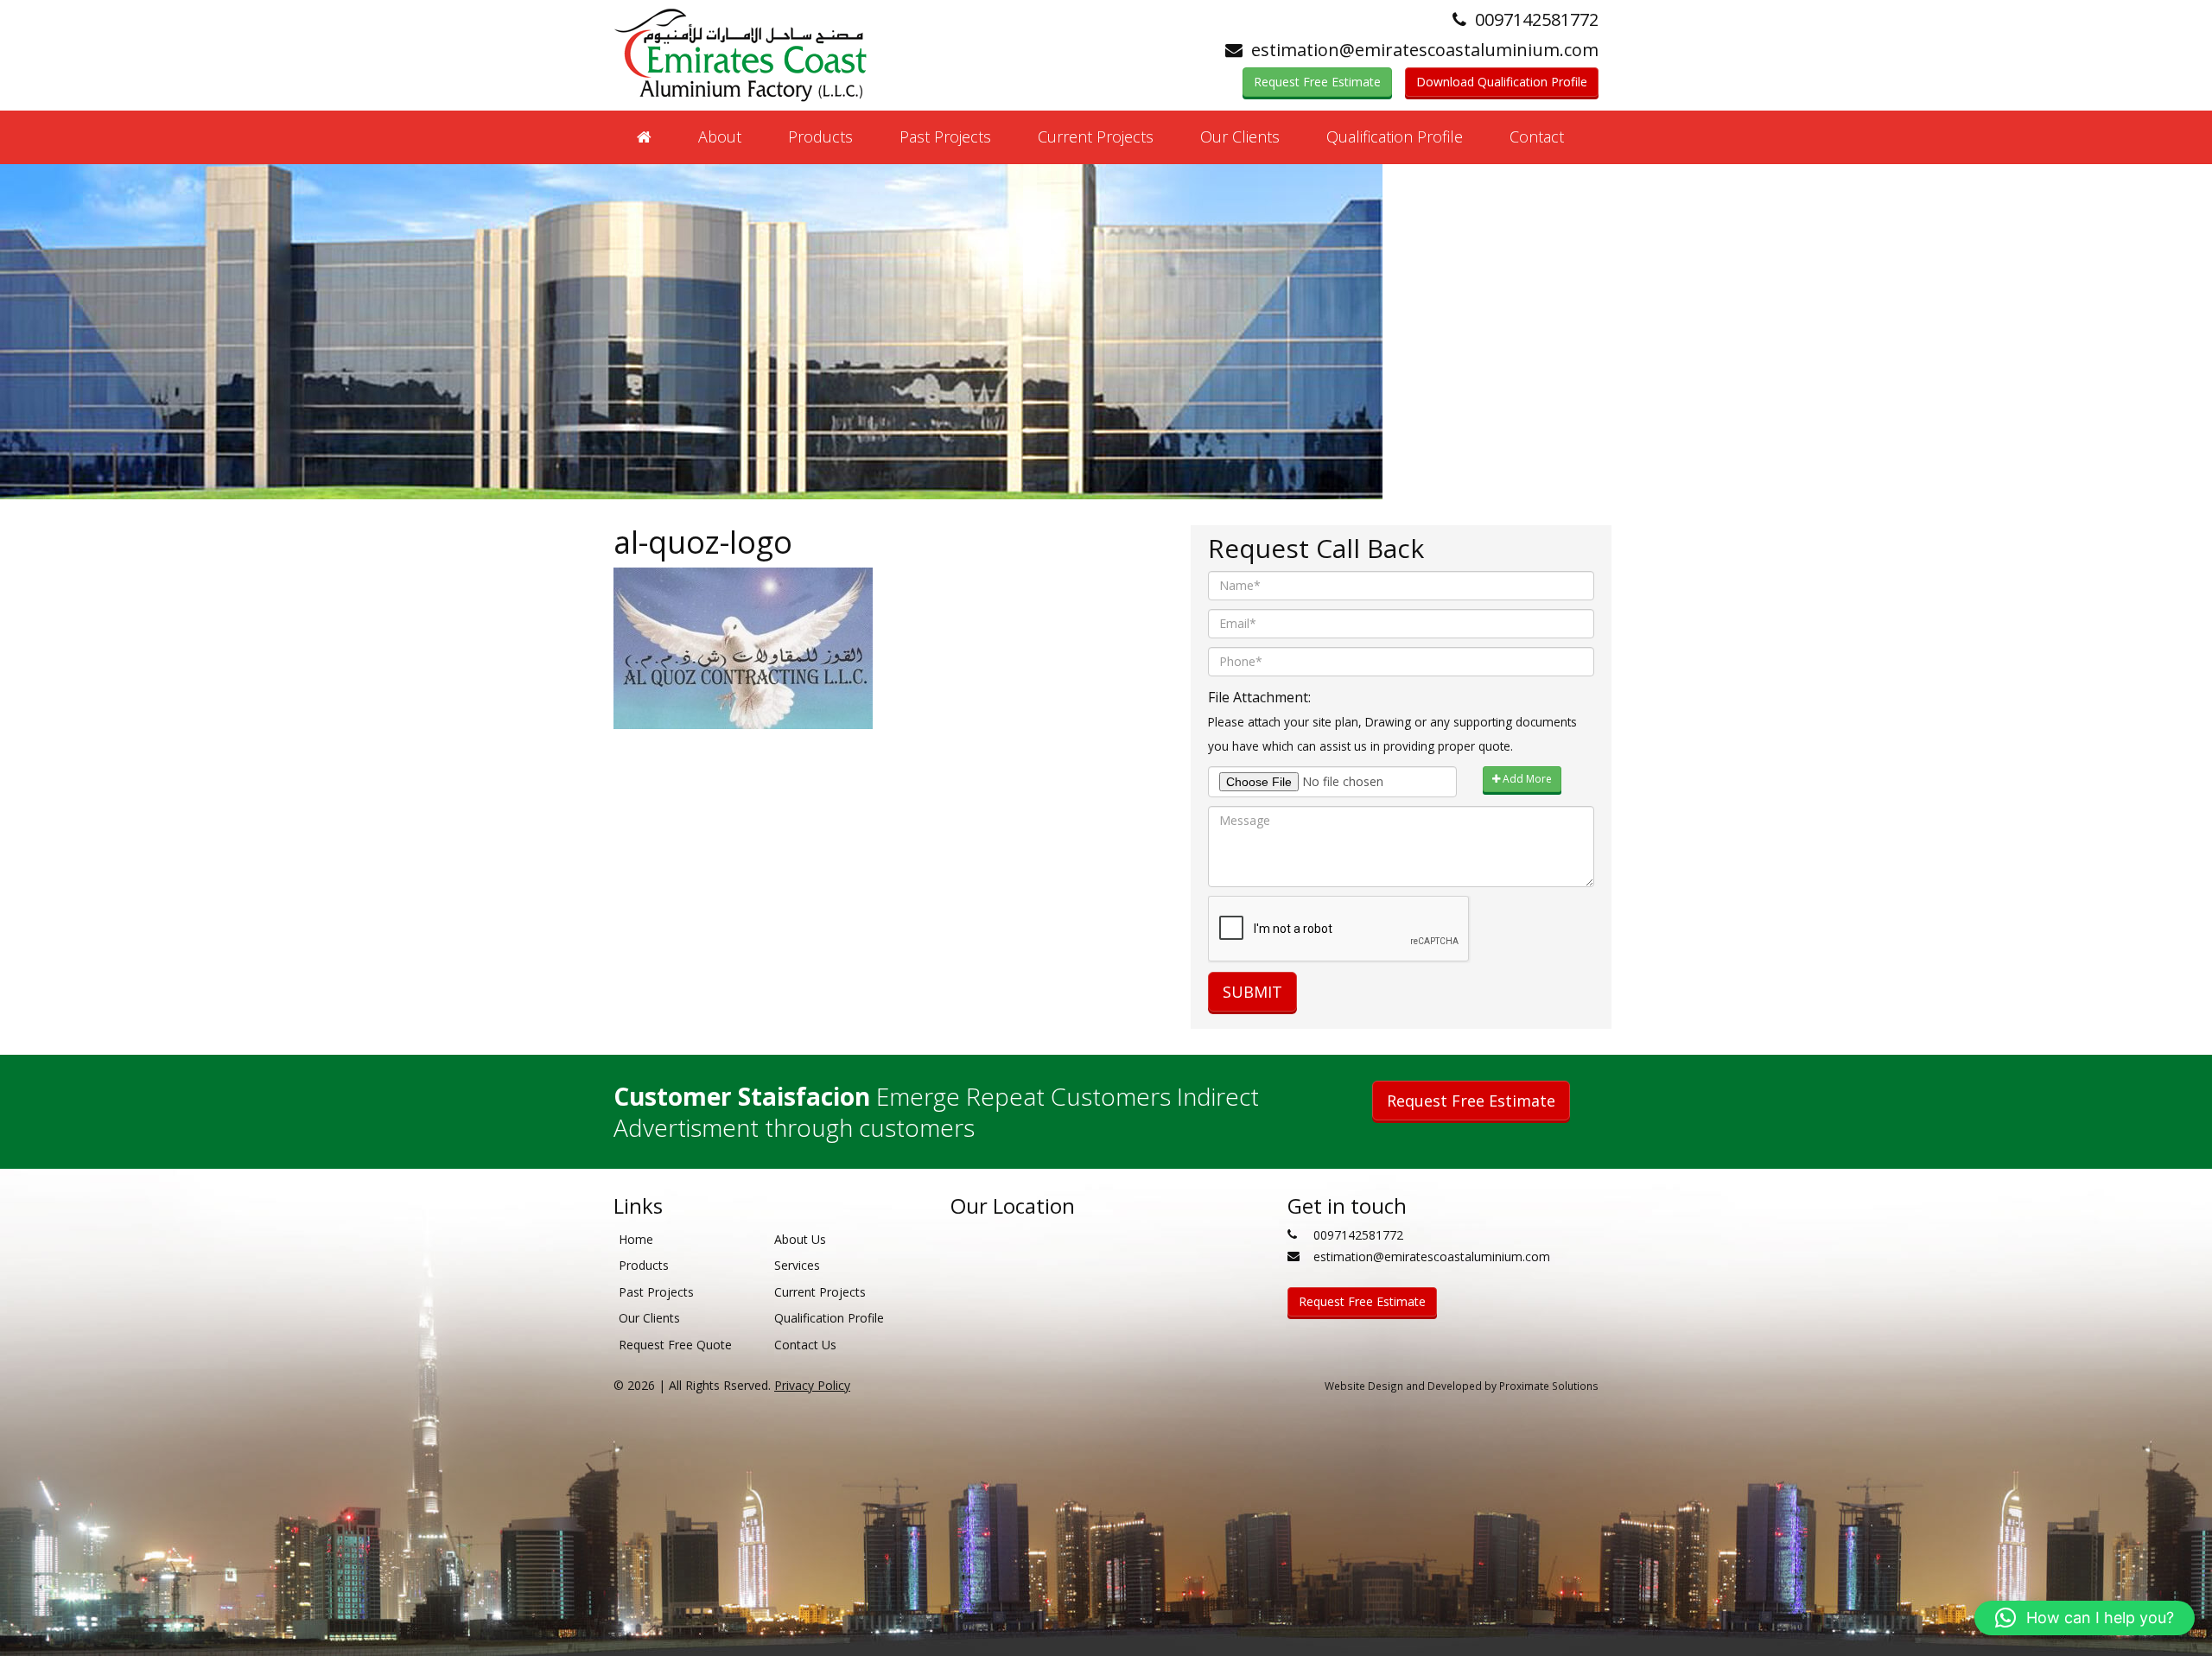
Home (636, 1239)
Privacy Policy (812, 1385)
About (720, 136)
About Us (800, 1239)
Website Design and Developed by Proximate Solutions (1462, 1386)
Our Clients (1240, 136)
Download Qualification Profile (1502, 82)
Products (820, 136)
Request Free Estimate (1317, 82)
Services (797, 1265)
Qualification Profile (1395, 136)
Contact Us (805, 1345)
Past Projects (945, 136)
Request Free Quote (675, 1345)
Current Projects (1096, 136)
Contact (1537, 136)
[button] (2085, 1618)
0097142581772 (1537, 19)
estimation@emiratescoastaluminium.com (1425, 50)
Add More (1526, 779)
